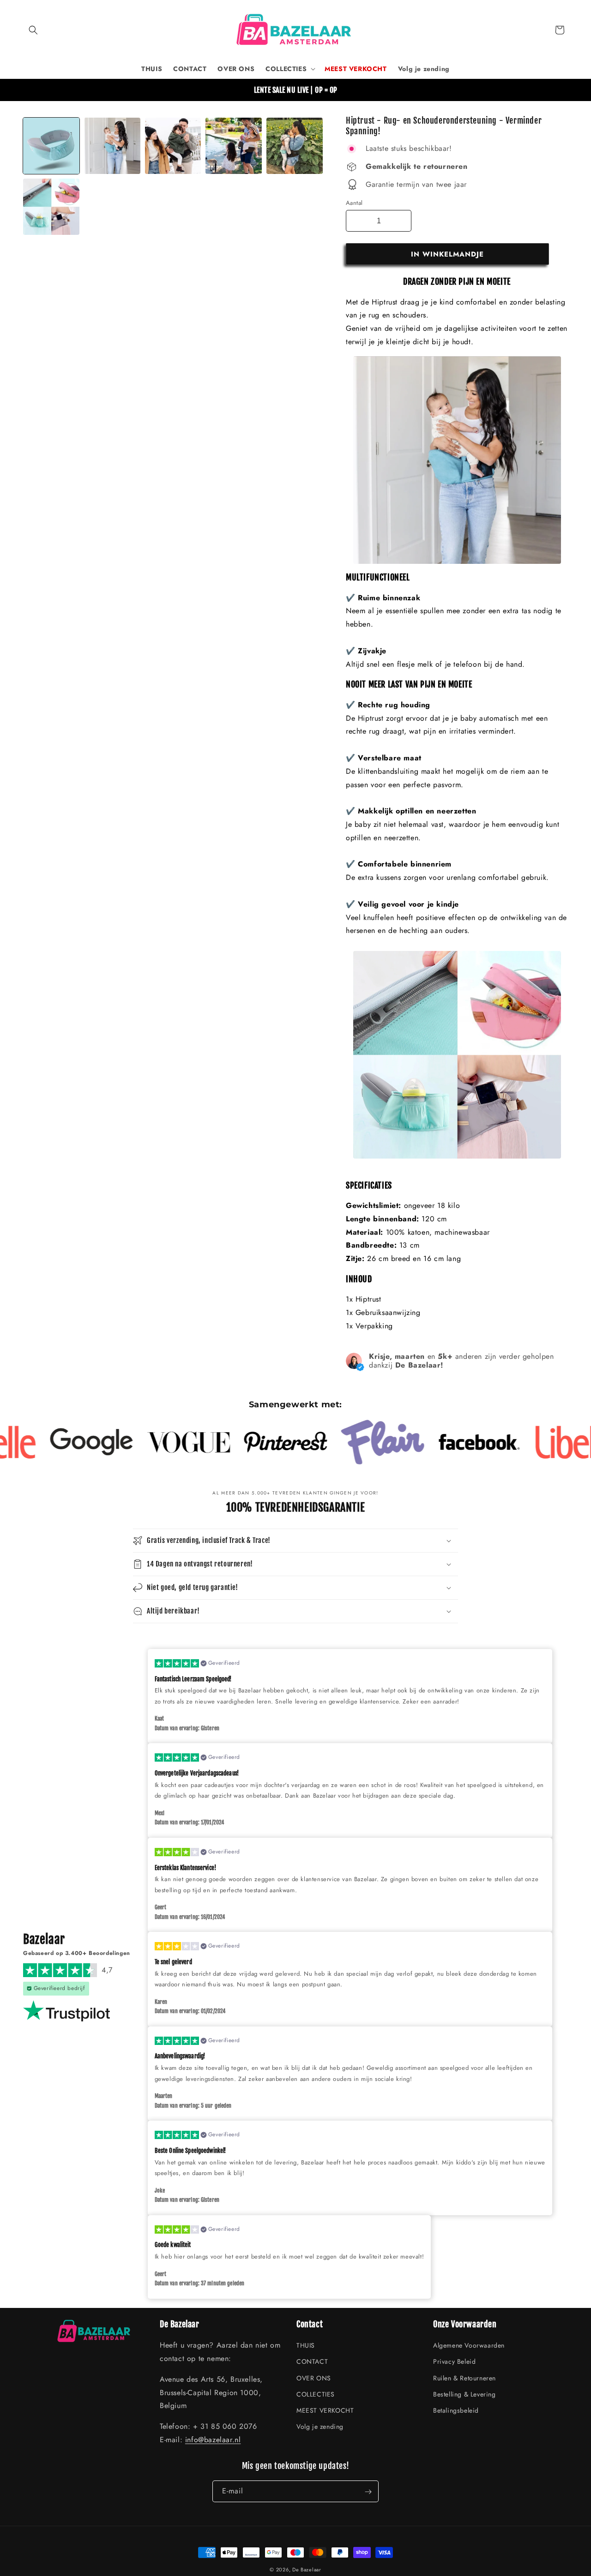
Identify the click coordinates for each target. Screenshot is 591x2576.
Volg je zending (320, 2427)
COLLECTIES (316, 2394)
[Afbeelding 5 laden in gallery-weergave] (295, 146)
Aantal (354, 203)
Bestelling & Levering (464, 2394)
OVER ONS (314, 2378)
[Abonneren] (368, 2492)
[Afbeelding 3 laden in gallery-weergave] (173, 146)
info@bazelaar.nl (213, 2440)
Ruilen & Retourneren (464, 2378)
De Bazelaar (307, 2570)
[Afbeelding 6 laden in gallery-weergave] (51, 207)
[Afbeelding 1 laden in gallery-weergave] (51, 146)
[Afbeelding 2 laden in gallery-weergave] (112, 146)
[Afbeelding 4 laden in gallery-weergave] (234, 146)
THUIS (306, 2346)
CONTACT (312, 2362)
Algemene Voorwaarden (469, 2346)
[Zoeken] (33, 30)
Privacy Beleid (454, 2362)
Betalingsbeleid (456, 2410)
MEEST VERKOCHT (325, 2410)
